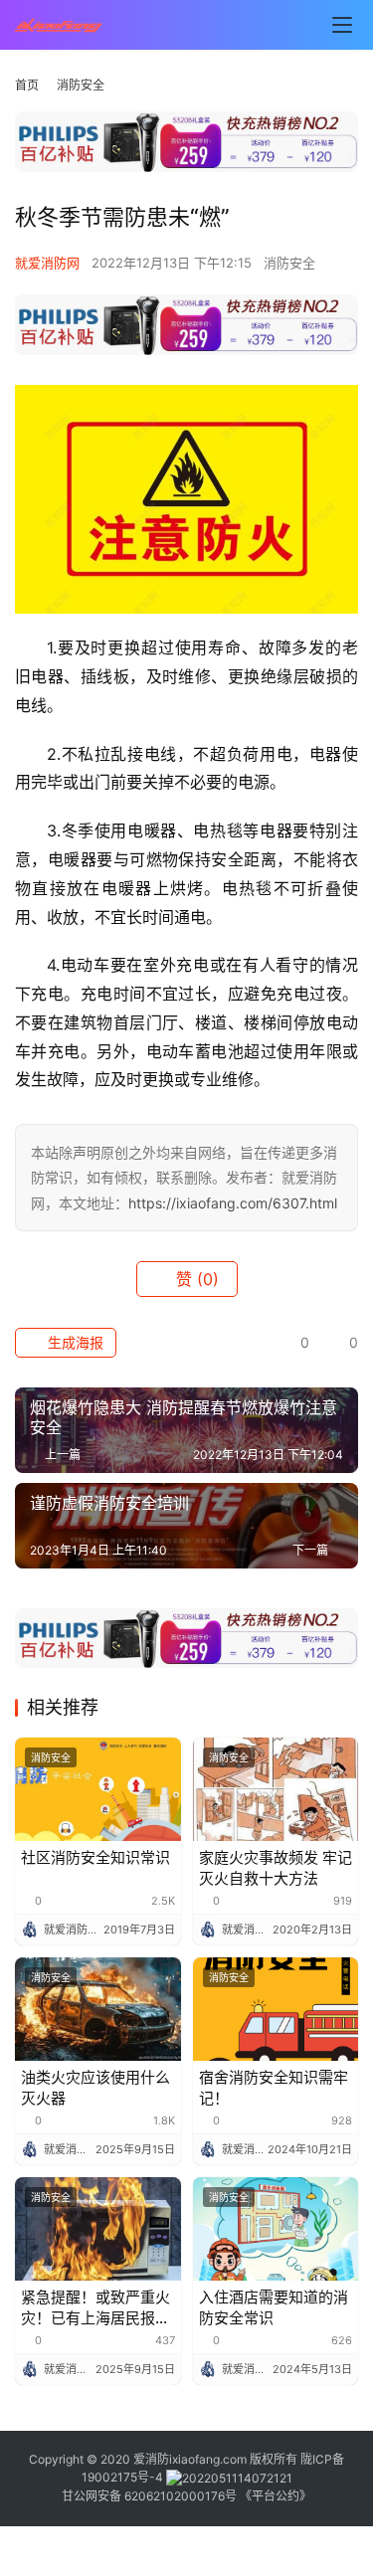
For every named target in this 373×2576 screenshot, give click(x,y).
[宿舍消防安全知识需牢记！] (276, 2009)
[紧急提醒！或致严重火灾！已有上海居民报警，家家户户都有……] (98, 2229)
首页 (27, 85)
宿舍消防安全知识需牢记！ (274, 2088)
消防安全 (289, 263)
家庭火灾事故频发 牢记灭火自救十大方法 (276, 1868)
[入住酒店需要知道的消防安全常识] (276, 2229)
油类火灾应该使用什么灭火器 (95, 2088)
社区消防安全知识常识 (95, 1857)
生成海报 (74, 1342)
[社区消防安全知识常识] (98, 1789)
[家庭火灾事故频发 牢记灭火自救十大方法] (276, 1789)
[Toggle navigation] (342, 25)
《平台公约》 (276, 2496)
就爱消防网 (47, 263)
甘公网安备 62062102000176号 (149, 2496)
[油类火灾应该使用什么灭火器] (98, 2009)
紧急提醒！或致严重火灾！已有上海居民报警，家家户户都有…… (95, 2308)
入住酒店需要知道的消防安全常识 (274, 2307)
